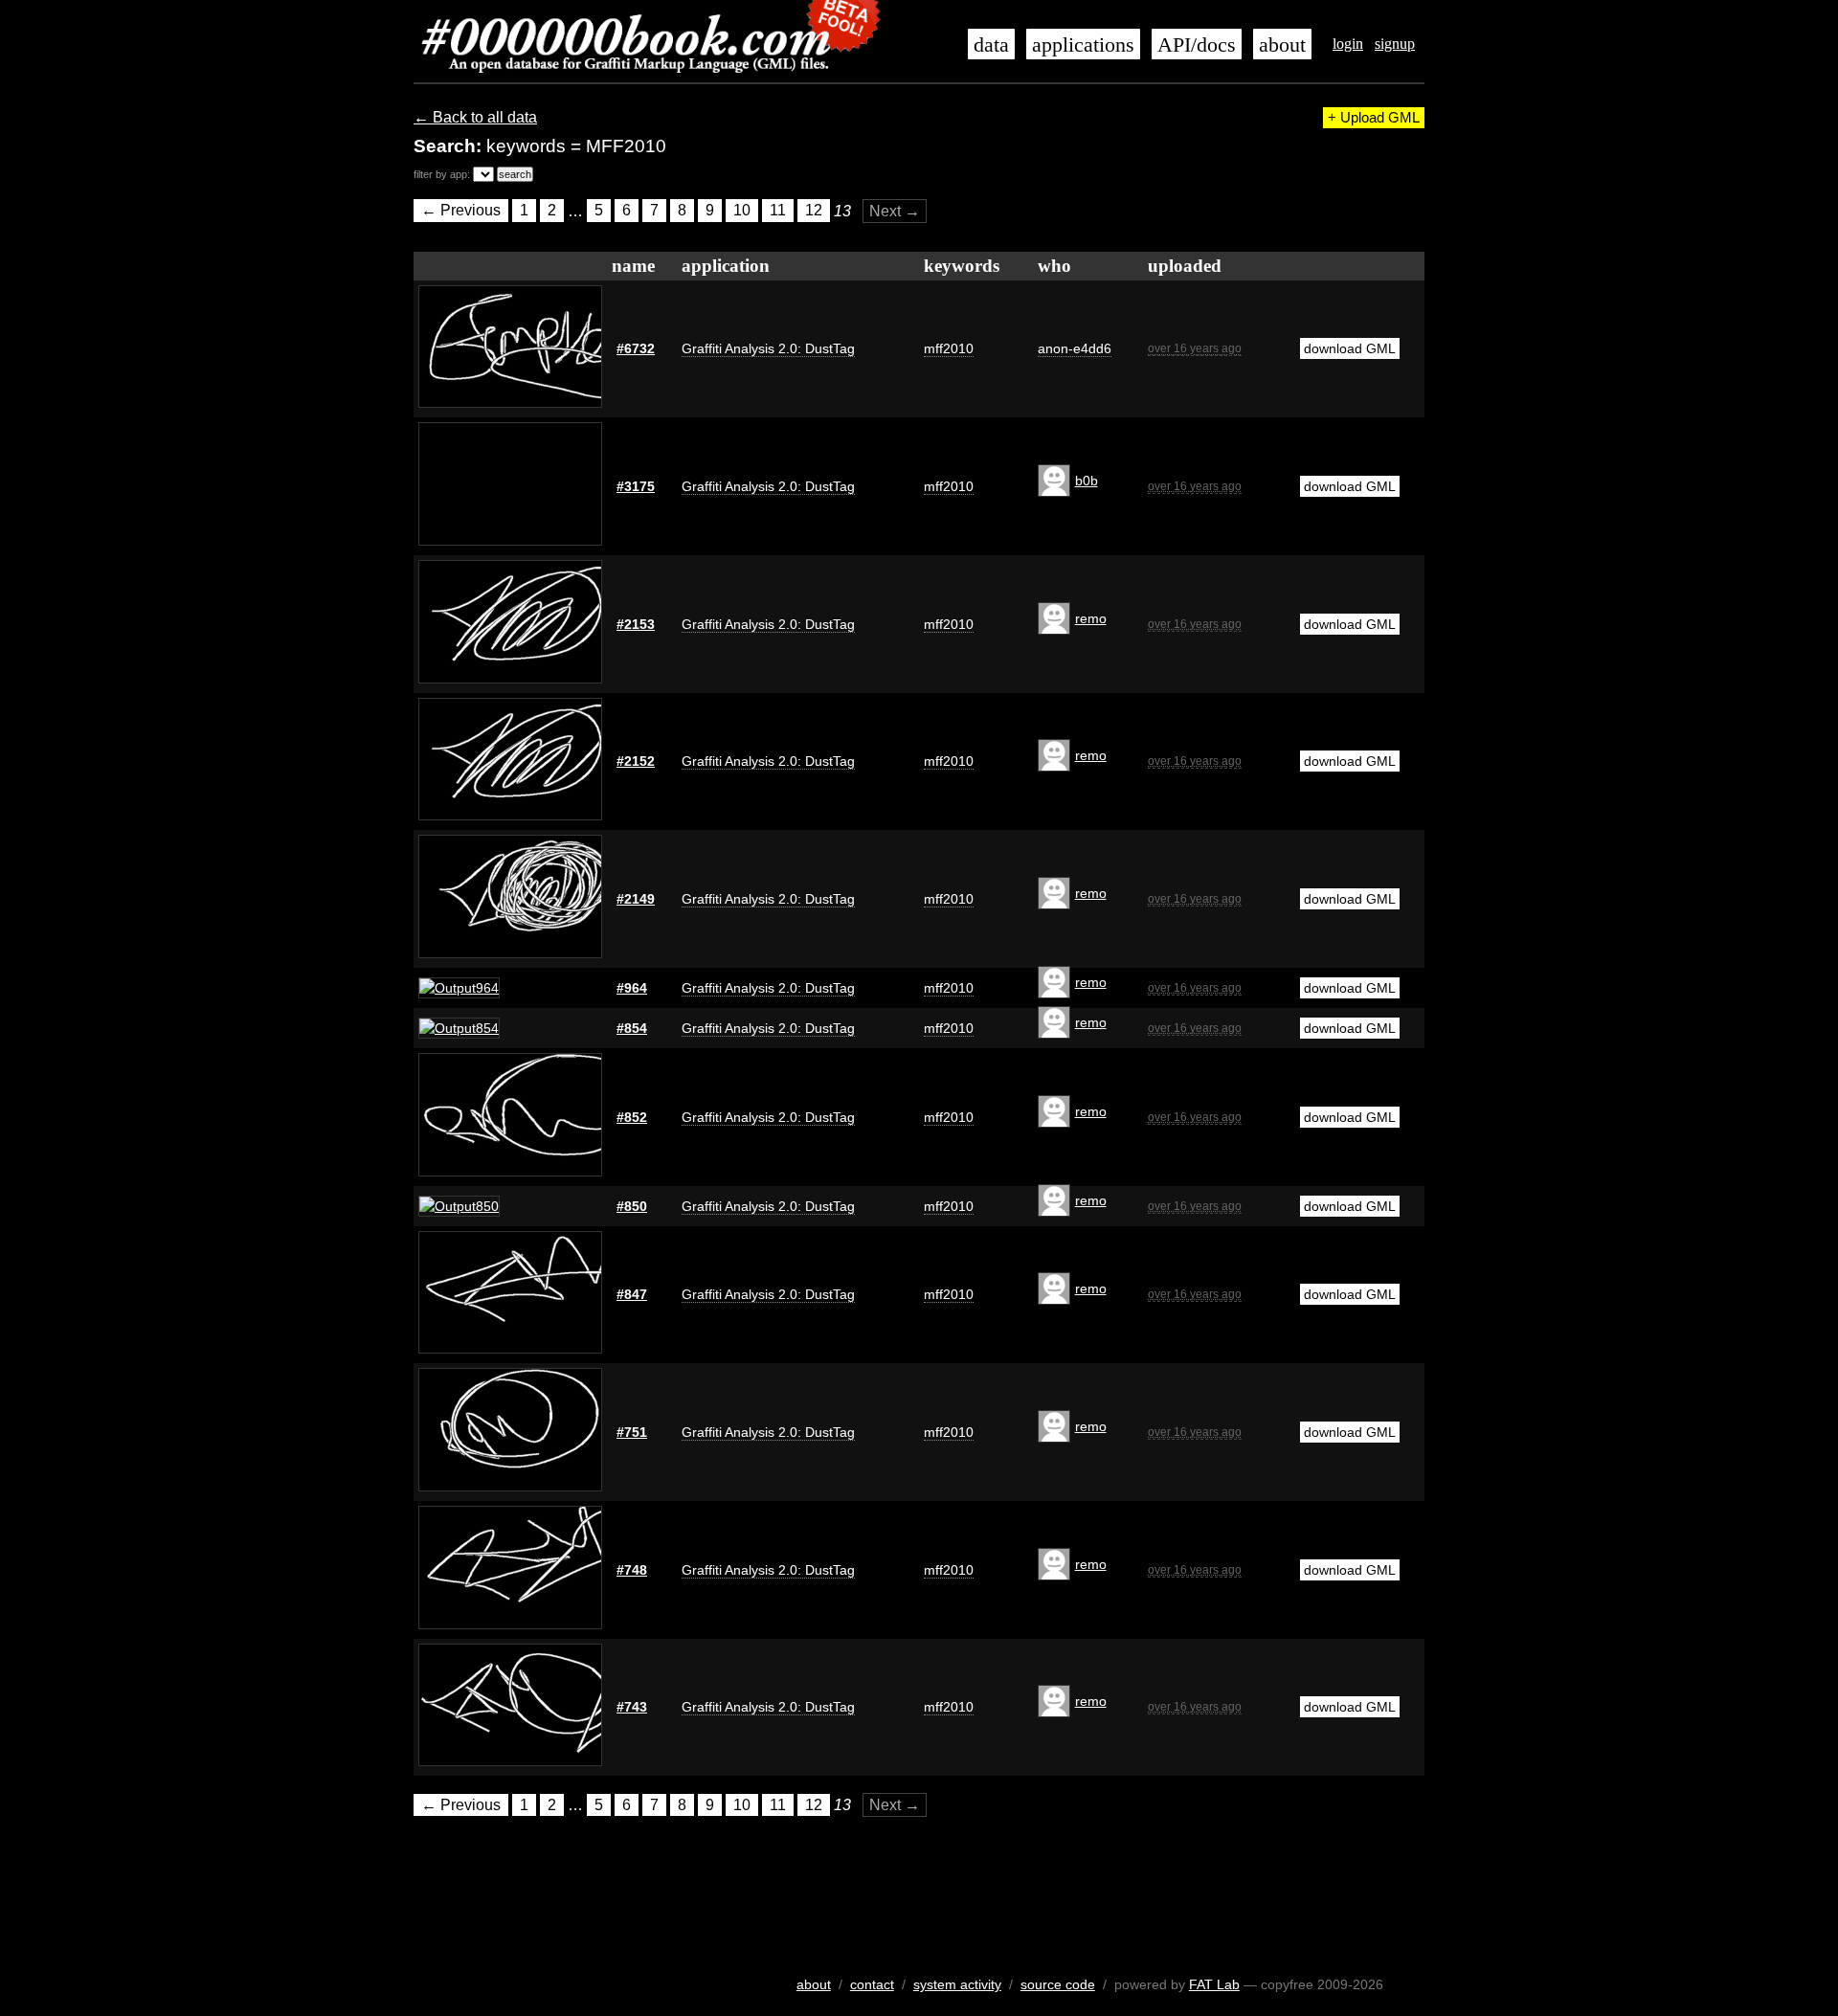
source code (1058, 1984)
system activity (957, 1984)
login (1348, 44)
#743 (632, 1707)
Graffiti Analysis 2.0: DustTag (768, 348)
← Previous (461, 211)
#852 (632, 1117)
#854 (632, 1028)
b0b (1087, 481)
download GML (1350, 348)
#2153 (636, 624)
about (1282, 45)
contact (872, 1984)
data (991, 45)
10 (742, 211)
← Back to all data (475, 117)
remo (1091, 618)
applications (1083, 45)
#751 (632, 1432)
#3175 (636, 486)
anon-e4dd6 (1075, 348)
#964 (632, 988)
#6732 (636, 348)
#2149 (636, 899)
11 (778, 211)
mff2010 (949, 348)
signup (1395, 44)
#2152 (636, 761)
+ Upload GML (1374, 118)
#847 (632, 1294)
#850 (632, 1206)
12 (814, 211)
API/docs (1197, 45)
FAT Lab (1214, 1984)
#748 (632, 1570)
